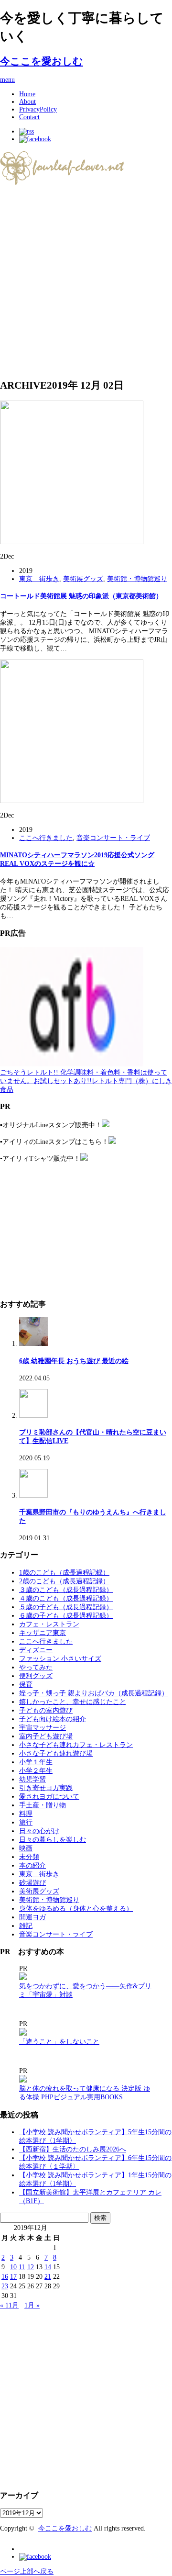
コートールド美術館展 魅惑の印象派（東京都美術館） (81, 596)
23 (5, 2286)
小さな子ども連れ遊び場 (56, 1753)
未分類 (29, 1857)
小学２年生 (36, 1771)
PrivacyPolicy (38, 109)
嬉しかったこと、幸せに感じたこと (73, 1702)
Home (27, 94)
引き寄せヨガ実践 (46, 1788)
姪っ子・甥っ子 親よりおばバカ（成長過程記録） (94, 1693)
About (27, 102)
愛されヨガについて (49, 1797)
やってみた (36, 1667)
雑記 (26, 1926)
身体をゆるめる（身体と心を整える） (76, 1909)
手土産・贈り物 (43, 1805)
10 (13, 2267)
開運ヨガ (32, 1917)
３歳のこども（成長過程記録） (66, 1590)
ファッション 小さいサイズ (60, 1659)
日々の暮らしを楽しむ (53, 1840)
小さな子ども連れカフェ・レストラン (76, 1745)
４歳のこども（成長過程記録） (66, 1598)
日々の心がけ (39, 1831)
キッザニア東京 (43, 1633)
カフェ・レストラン (49, 1624)
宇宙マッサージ (43, 1728)
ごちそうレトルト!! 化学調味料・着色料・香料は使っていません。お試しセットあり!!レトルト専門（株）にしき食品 (86, 1081)
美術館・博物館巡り (137, 579)
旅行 (26, 1822)
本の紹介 (32, 1865)
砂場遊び (32, 1883)
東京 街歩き (39, 579)
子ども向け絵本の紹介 (53, 1719)
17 (13, 2277)
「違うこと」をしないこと (59, 2042)
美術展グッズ (83, 579)
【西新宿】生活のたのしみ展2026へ (73, 2149)
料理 (26, 1814)
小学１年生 (36, 1762)
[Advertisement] (86, 282)
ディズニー (36, 1650)
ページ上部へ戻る (27, 2571)
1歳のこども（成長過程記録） (64, 1573)
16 (5, 2277)
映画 (26, 1848)
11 (22, 2267)
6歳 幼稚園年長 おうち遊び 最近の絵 (74, 1361)
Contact (29, 117)
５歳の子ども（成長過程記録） (66, 1607)
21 (48, 2277)
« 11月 (9, 2305)
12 (31, 2267)
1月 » (32, 2305)
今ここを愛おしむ (42, 61)
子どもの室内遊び (46, 1710)
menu (7, 80)
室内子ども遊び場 (46, 1736)
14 (48, 2267)
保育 (26, 1685)
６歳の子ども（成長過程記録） (66, 1616)
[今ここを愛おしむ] (63, 181)
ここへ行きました (46, 838)
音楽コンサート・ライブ (113, 838)
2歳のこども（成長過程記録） (64, 1581)
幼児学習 (32, 1779)
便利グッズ (36, 1676)
